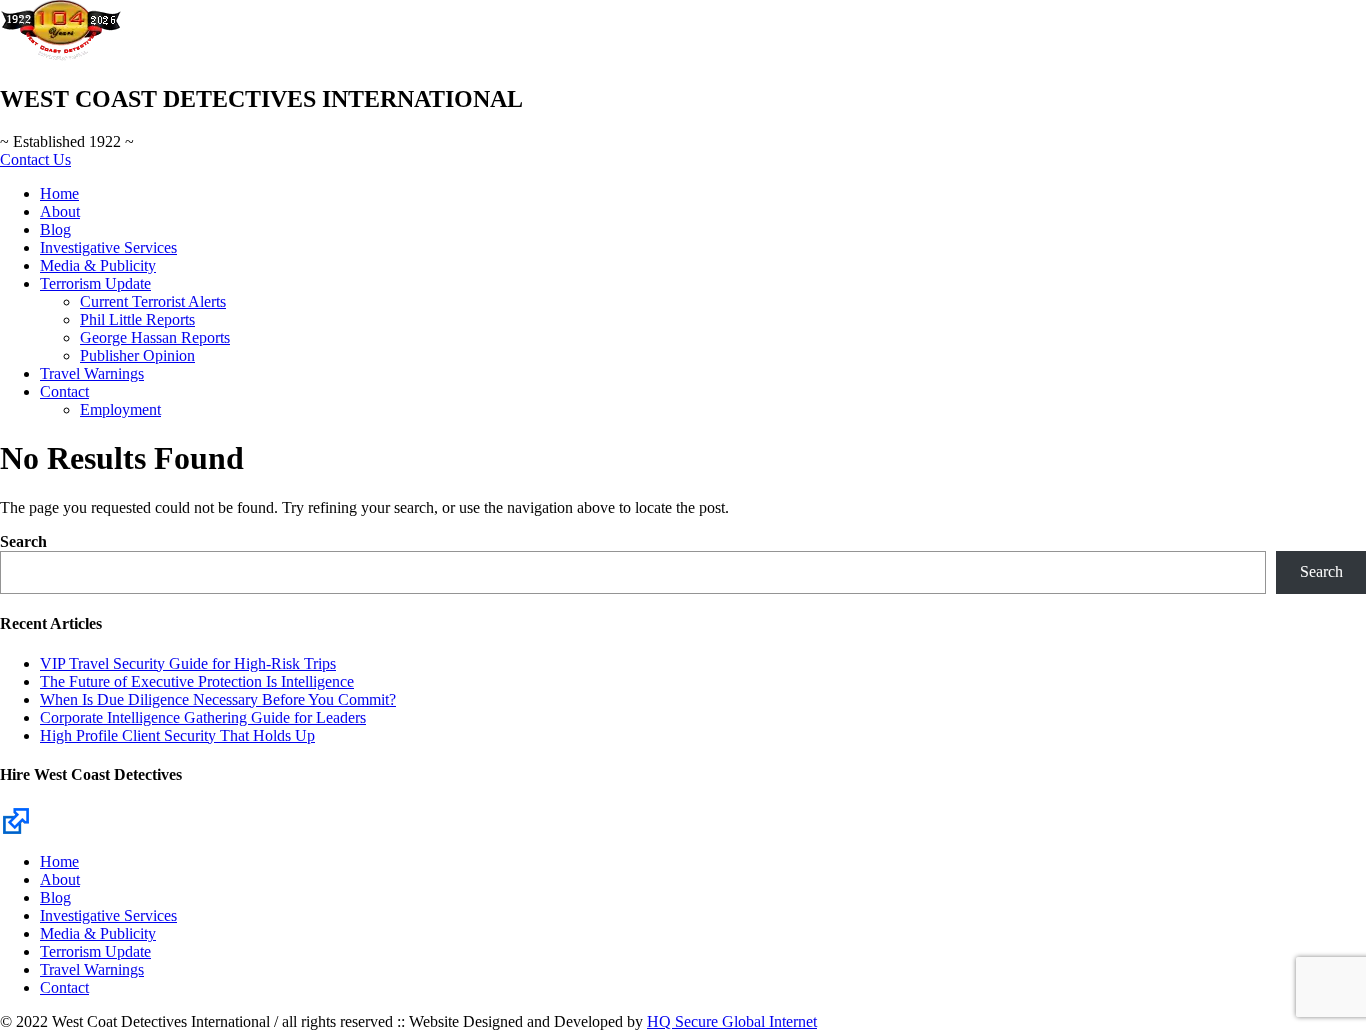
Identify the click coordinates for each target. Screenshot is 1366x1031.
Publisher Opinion (137, 355)
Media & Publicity (98, 265)
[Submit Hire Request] (16, 819)
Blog (55, 229)
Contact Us (35, 159)
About (60, 211)
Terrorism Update (95, 283)
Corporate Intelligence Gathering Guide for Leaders (203, 717)
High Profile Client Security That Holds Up (177, 735)
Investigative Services (108, 247)
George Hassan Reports (155, 337)
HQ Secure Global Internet (732, 1021)
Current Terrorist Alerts (153, 301)
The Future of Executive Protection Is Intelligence (197, 681)
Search (23, 541)
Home (59, 193)
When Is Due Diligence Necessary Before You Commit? (218, 699)
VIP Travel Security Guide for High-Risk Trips (188, 663)
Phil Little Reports (137, 319)
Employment (120, 409)
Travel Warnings (92, 373)
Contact (64, 391)
